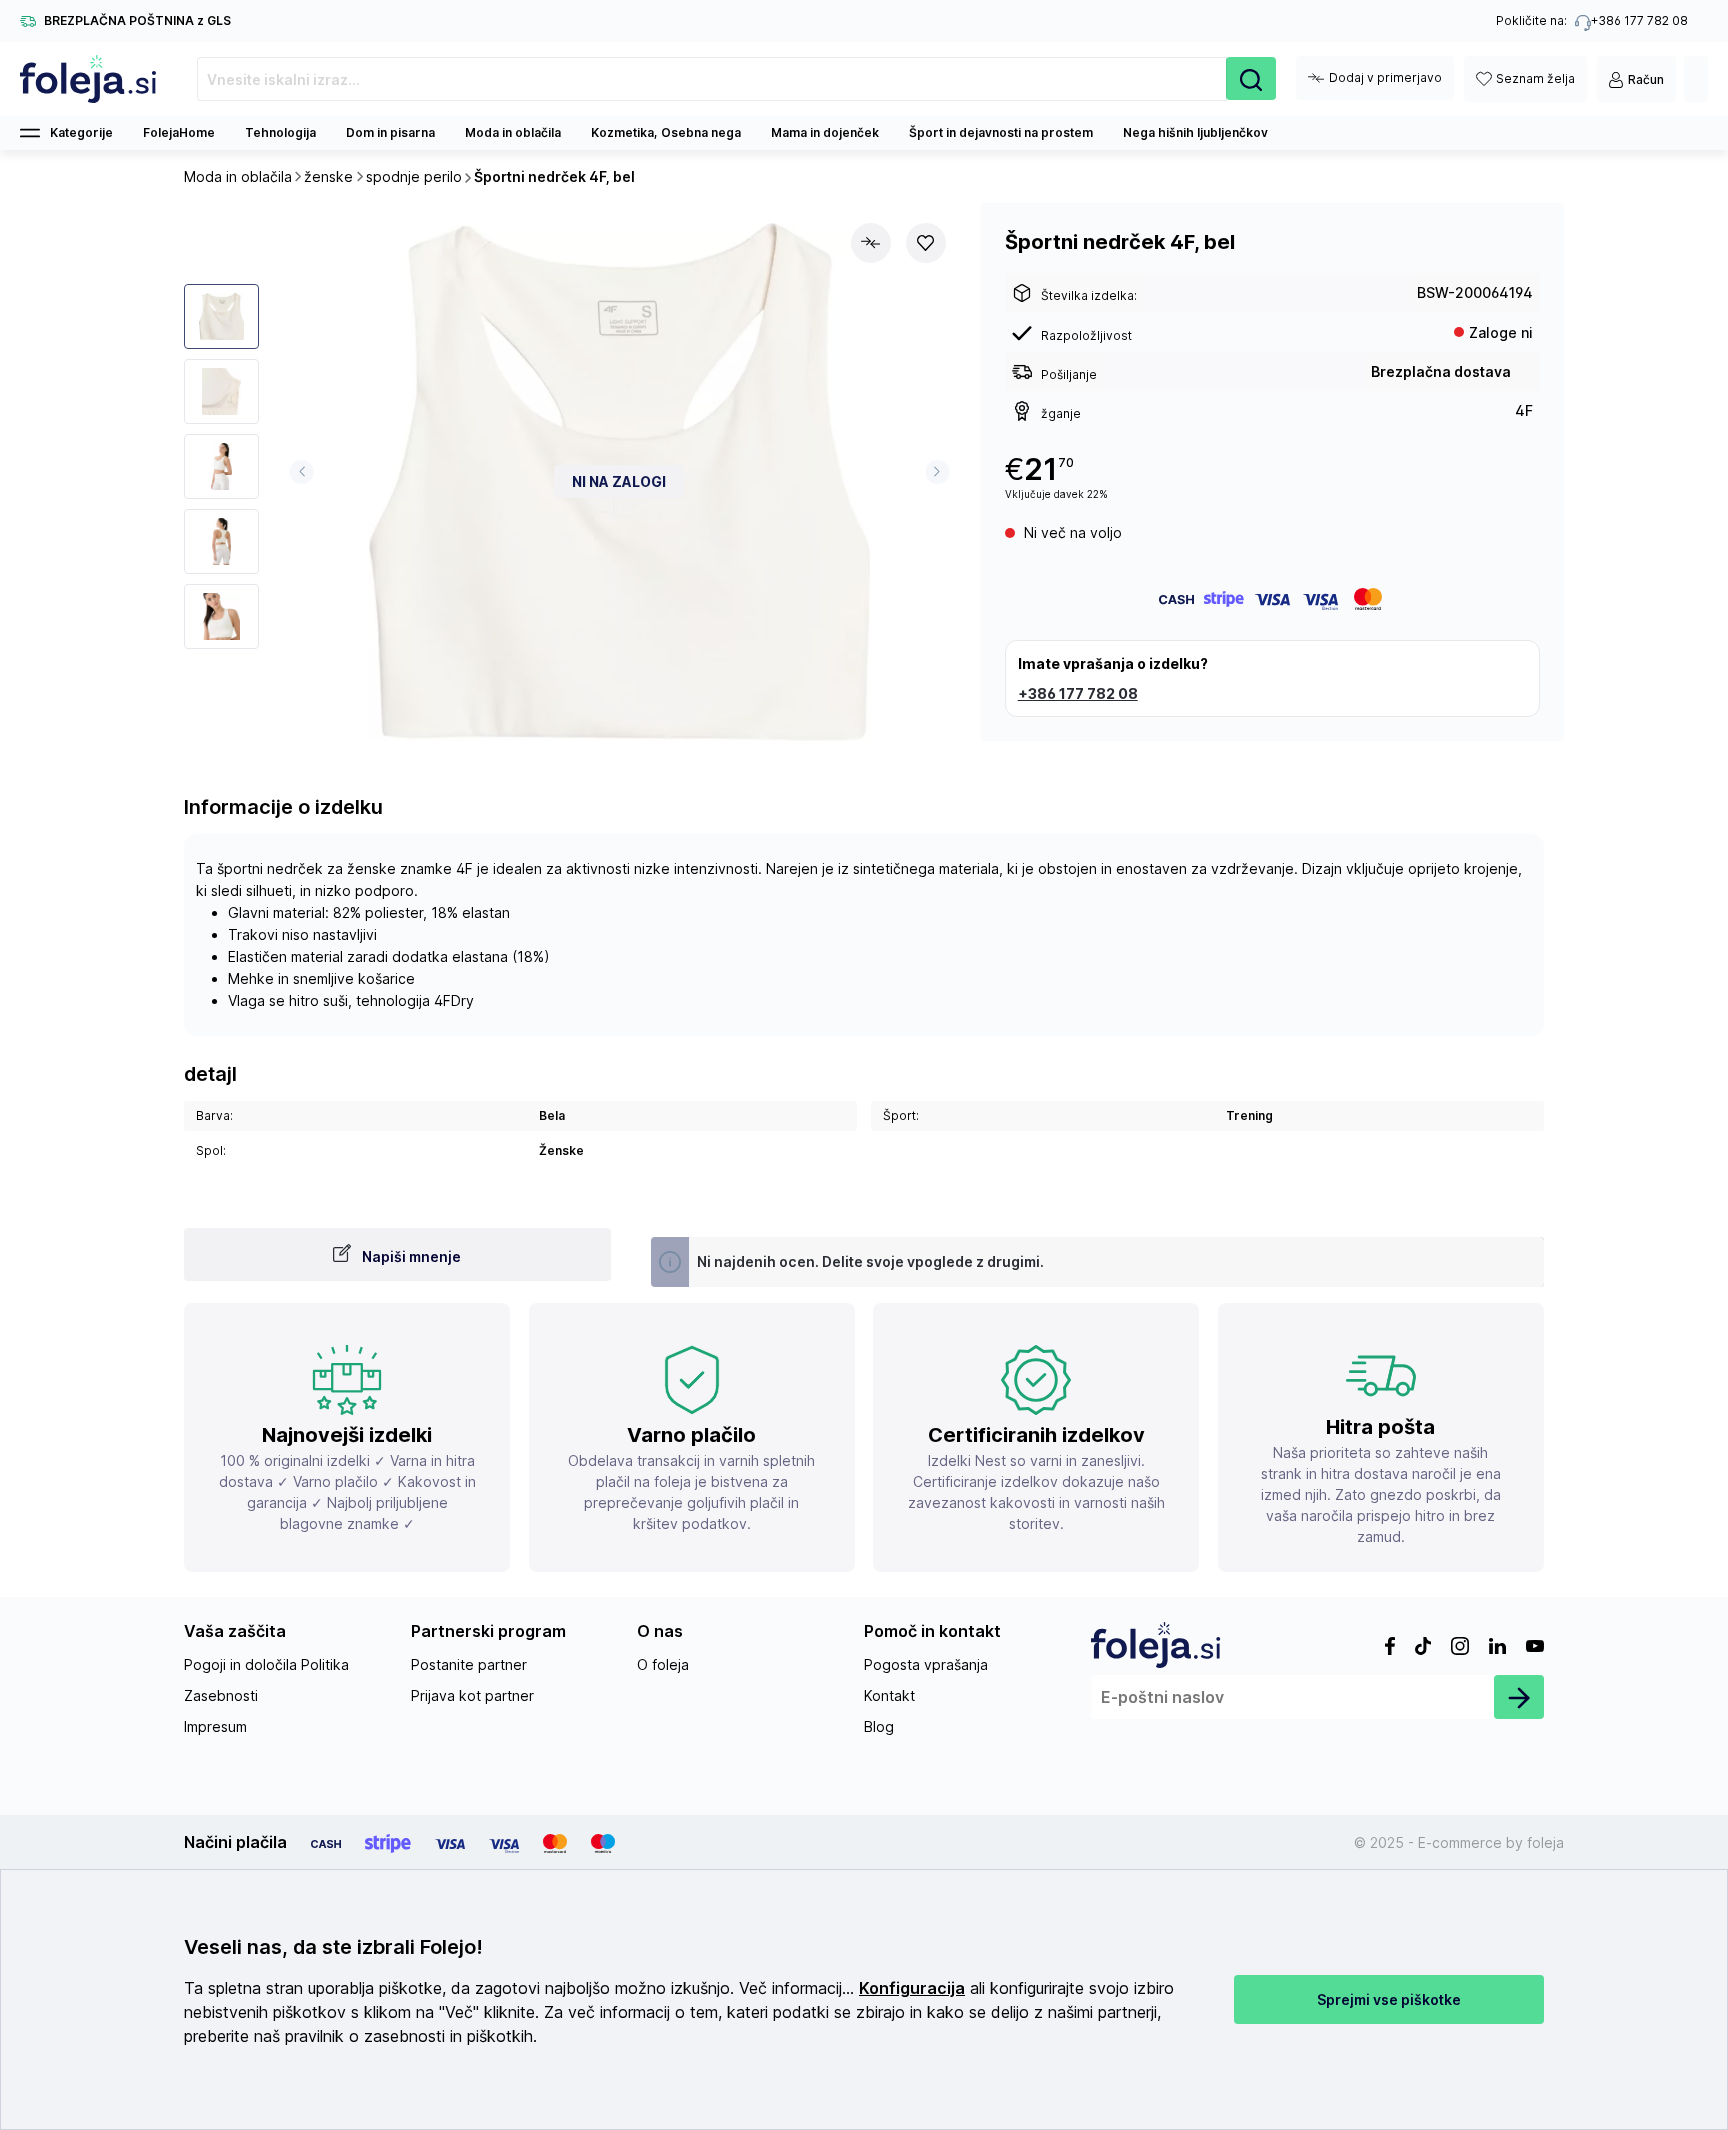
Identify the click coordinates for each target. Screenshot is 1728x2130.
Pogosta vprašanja (926, 1664)
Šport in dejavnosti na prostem (1001, 132)
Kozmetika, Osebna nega (666, 132)
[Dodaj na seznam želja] (926, 243)
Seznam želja (1535, 78)
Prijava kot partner (472, 1695)
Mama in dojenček (825, 132)
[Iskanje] (1251, 78)
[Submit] (1519, 1697)
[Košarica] (1696, 79)
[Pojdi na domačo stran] (88, 79)
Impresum (215, 1726)
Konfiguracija (912, 1988)
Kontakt (889, 1695)
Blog (879, 1726)
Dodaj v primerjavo (1385, 77)
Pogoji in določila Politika (266, 1664)
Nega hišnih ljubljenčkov (1195, 132)
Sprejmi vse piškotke (1389, 1999)
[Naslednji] (937, 471)
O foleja (663, 1664)
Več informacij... (796, 1988)
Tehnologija (280, 132)
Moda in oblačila (513, 132)
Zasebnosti (221, 1695)
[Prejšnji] (301, 471)
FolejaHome (179, 132)
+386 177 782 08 (1078, 693)
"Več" (459, 2012)
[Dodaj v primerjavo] (871, 243)
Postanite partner (469, 1664)
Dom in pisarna (390, 132)
